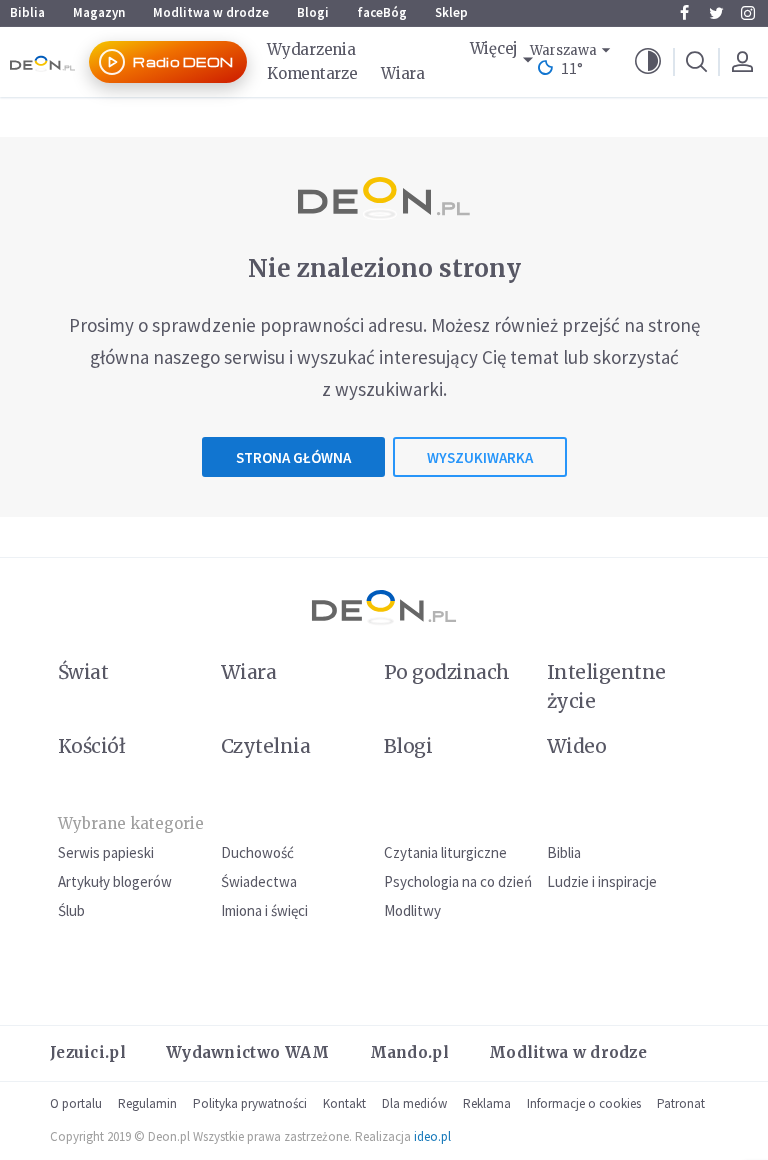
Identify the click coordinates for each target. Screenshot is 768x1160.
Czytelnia (265, 746)
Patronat (681, 1103)
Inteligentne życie (606, 686)
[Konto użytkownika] (742, 62)
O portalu (76, 1103)
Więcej (494, 48)
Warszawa (563, 50)
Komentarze (312, 73)
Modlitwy (412, 910)
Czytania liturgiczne (445, 852)
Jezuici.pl (88, 1052)
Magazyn (99, 12)
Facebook (684, 13)
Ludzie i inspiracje (602, 881)
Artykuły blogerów (115, 881)
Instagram (748, 13)
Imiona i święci (264, 910)
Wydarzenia (311, 49)
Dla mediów (414, 1103)
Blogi (313, 12)
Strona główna (293, 457)
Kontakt (344, 1103)
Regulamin (147, 1103)
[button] (648, 62)
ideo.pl (432, 1136)
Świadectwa (259, 881)
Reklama (487, 1103)
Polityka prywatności (250, 1103)
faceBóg (382, 12)
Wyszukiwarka (480, 457)
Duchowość (257, 852)
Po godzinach (447, 672)
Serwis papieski (106, 852)
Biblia (27, 12)
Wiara (403, 73)
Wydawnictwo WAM (248, 1052)
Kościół (91, 746)
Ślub (71, 910)
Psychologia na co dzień (458, 881)
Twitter (716, 13)
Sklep (451, 12)
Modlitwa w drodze (211, 12)
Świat (83, 672)
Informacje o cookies (584, 1103)
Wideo (576, 746)
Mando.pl (409, 1052)
